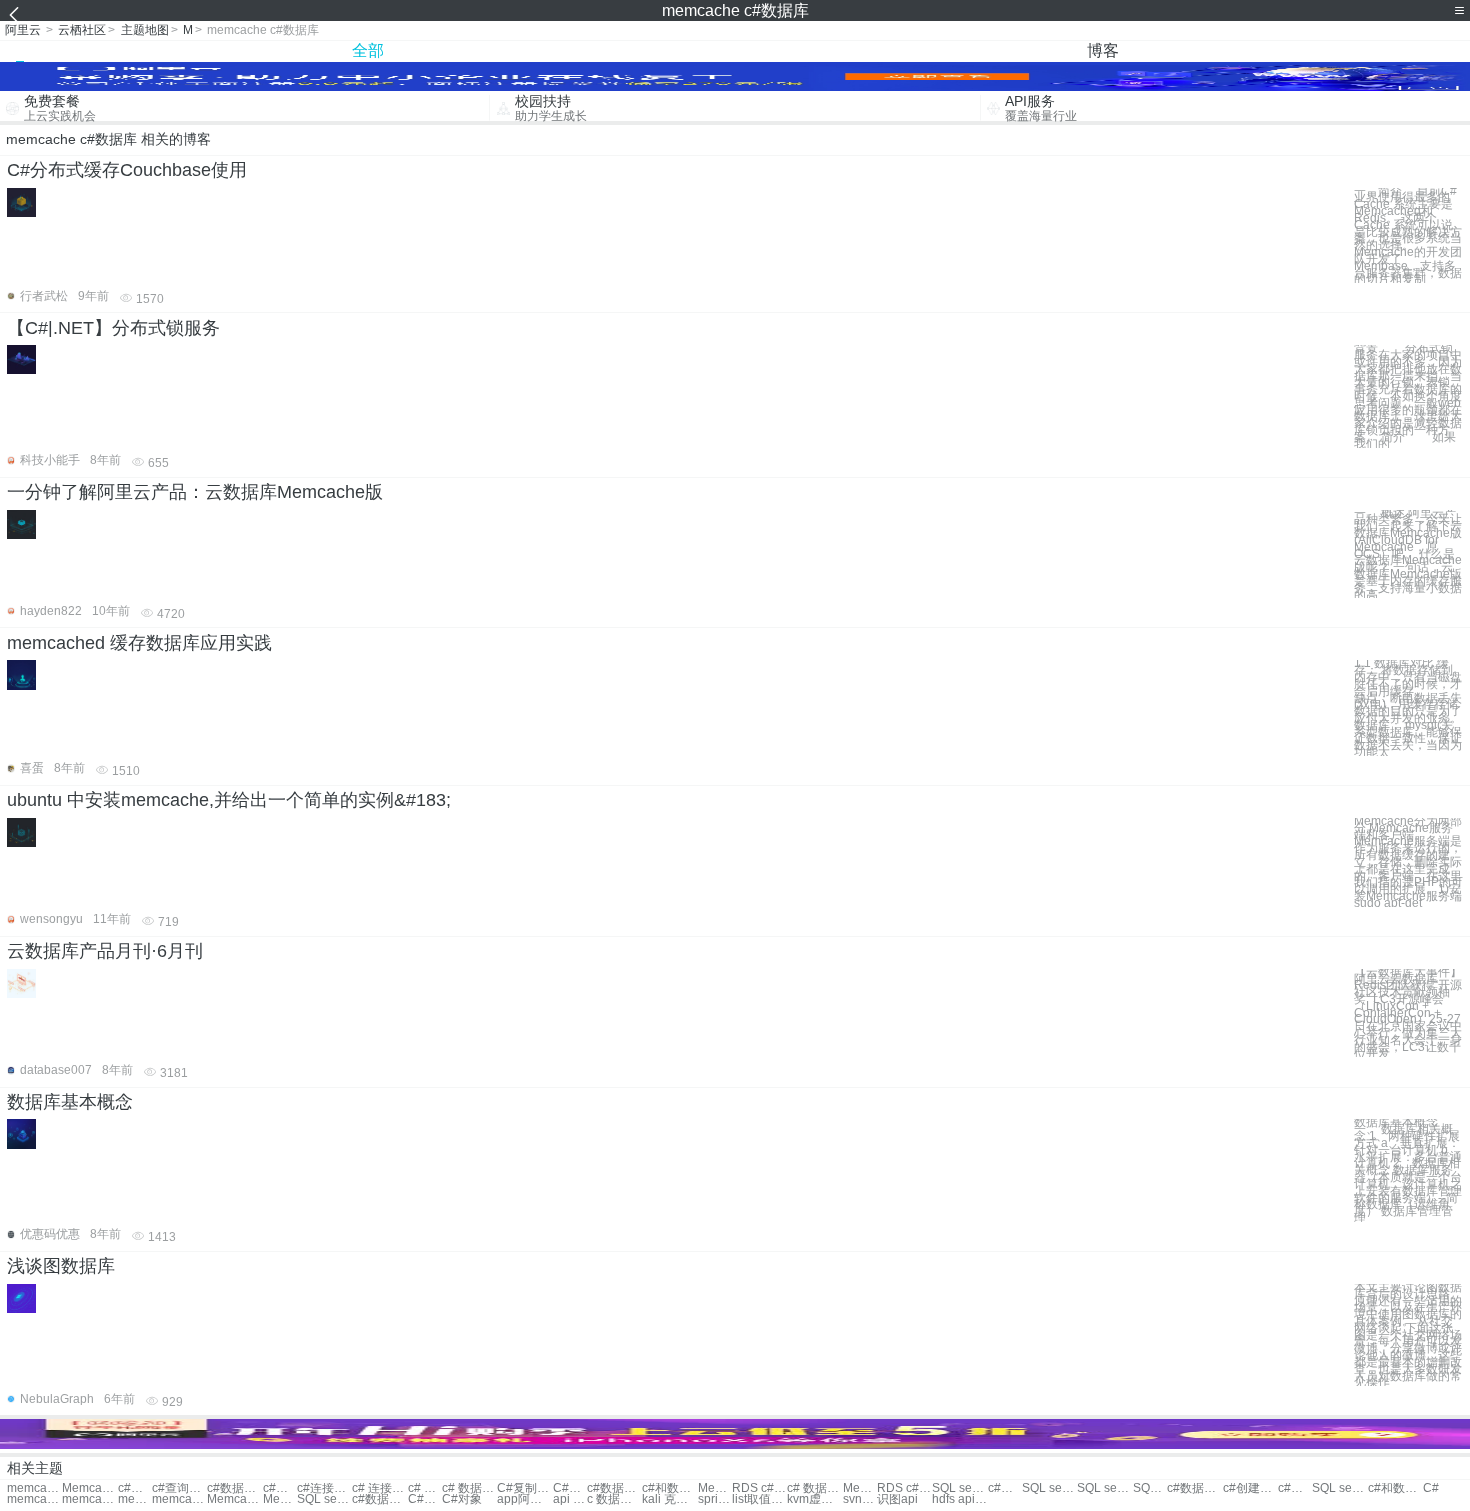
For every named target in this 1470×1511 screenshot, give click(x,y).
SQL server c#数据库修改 (1049, 1488)
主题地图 (145, 30)
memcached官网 (89, 1499)
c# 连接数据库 (379, 1488)
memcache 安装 (34, 1499)
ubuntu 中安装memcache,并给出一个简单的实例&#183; (229, 800)
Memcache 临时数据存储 (715, 1488)
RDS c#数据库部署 (759, 1488)
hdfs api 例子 (959, 1499)
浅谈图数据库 (61, 1266)
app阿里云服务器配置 (524, 1499)
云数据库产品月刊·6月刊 (105, 951)
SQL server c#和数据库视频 (1339, 1488)
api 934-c (570, 1499)
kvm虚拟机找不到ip (814, 1499)
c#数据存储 (614, 1488)
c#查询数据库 (179, 1488)
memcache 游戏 (135, 1499)
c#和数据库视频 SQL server (1395, 1488)
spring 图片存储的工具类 (715, 1499)
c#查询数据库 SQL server (1295, 1488)
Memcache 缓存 (280, 1499)
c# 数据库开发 (814, 1488)
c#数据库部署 (234, 1488)
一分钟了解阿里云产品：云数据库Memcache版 (195, 492)
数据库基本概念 (70, 1102)
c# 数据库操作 (425, 1488)
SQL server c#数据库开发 (324, 1499)
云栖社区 (82, 30)
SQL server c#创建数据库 (1104, 1488)
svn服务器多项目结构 (860, 1499)
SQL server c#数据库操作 (1150, 1488)
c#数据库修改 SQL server (1194, 1488)
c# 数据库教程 (469, 1488)
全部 (368, 50)
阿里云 (23, 30)
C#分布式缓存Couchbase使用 (127, 170)
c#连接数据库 (324, 1488)
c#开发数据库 (280, 1488)
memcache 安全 (179, 1499)
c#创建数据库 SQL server (1250, 1488)
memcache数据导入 (34, 1488)
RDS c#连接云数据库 (904, 1488)
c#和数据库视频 (669, 1488)
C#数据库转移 (570, 1488)
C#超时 (425, 1499)
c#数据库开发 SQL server (379, 1499)
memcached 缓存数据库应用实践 (139, 643)
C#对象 (462, 1499)
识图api (897, 1499)
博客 (1103, 50)
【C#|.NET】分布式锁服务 (113, 328)
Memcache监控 (234, 1499)
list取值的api (759, 1499)
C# (1431, 1488)
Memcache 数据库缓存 (89, 1488)
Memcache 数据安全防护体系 (860, 1488)
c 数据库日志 (614, 1499)
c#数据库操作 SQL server (1005, 1488)
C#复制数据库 (524, 1488)
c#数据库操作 (135, 1488)
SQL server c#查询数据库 (959, 1488)
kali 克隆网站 (669, 1499)
